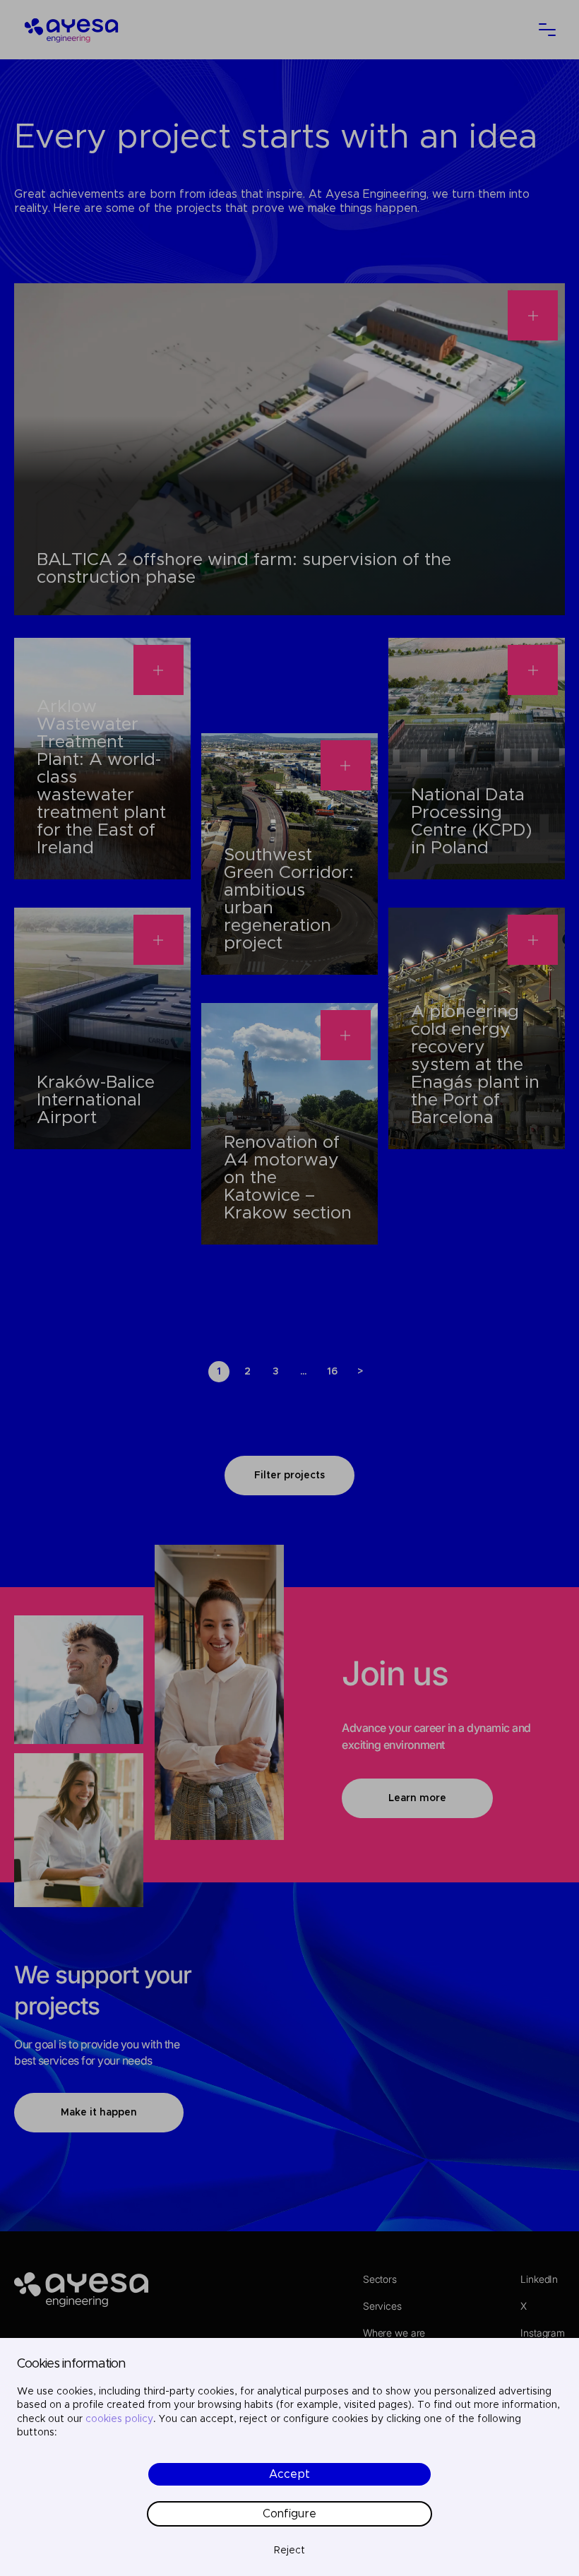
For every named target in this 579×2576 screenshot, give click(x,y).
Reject (289, 2551)
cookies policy (119, 2419)
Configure (289, 2514)
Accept (289, 2474)
